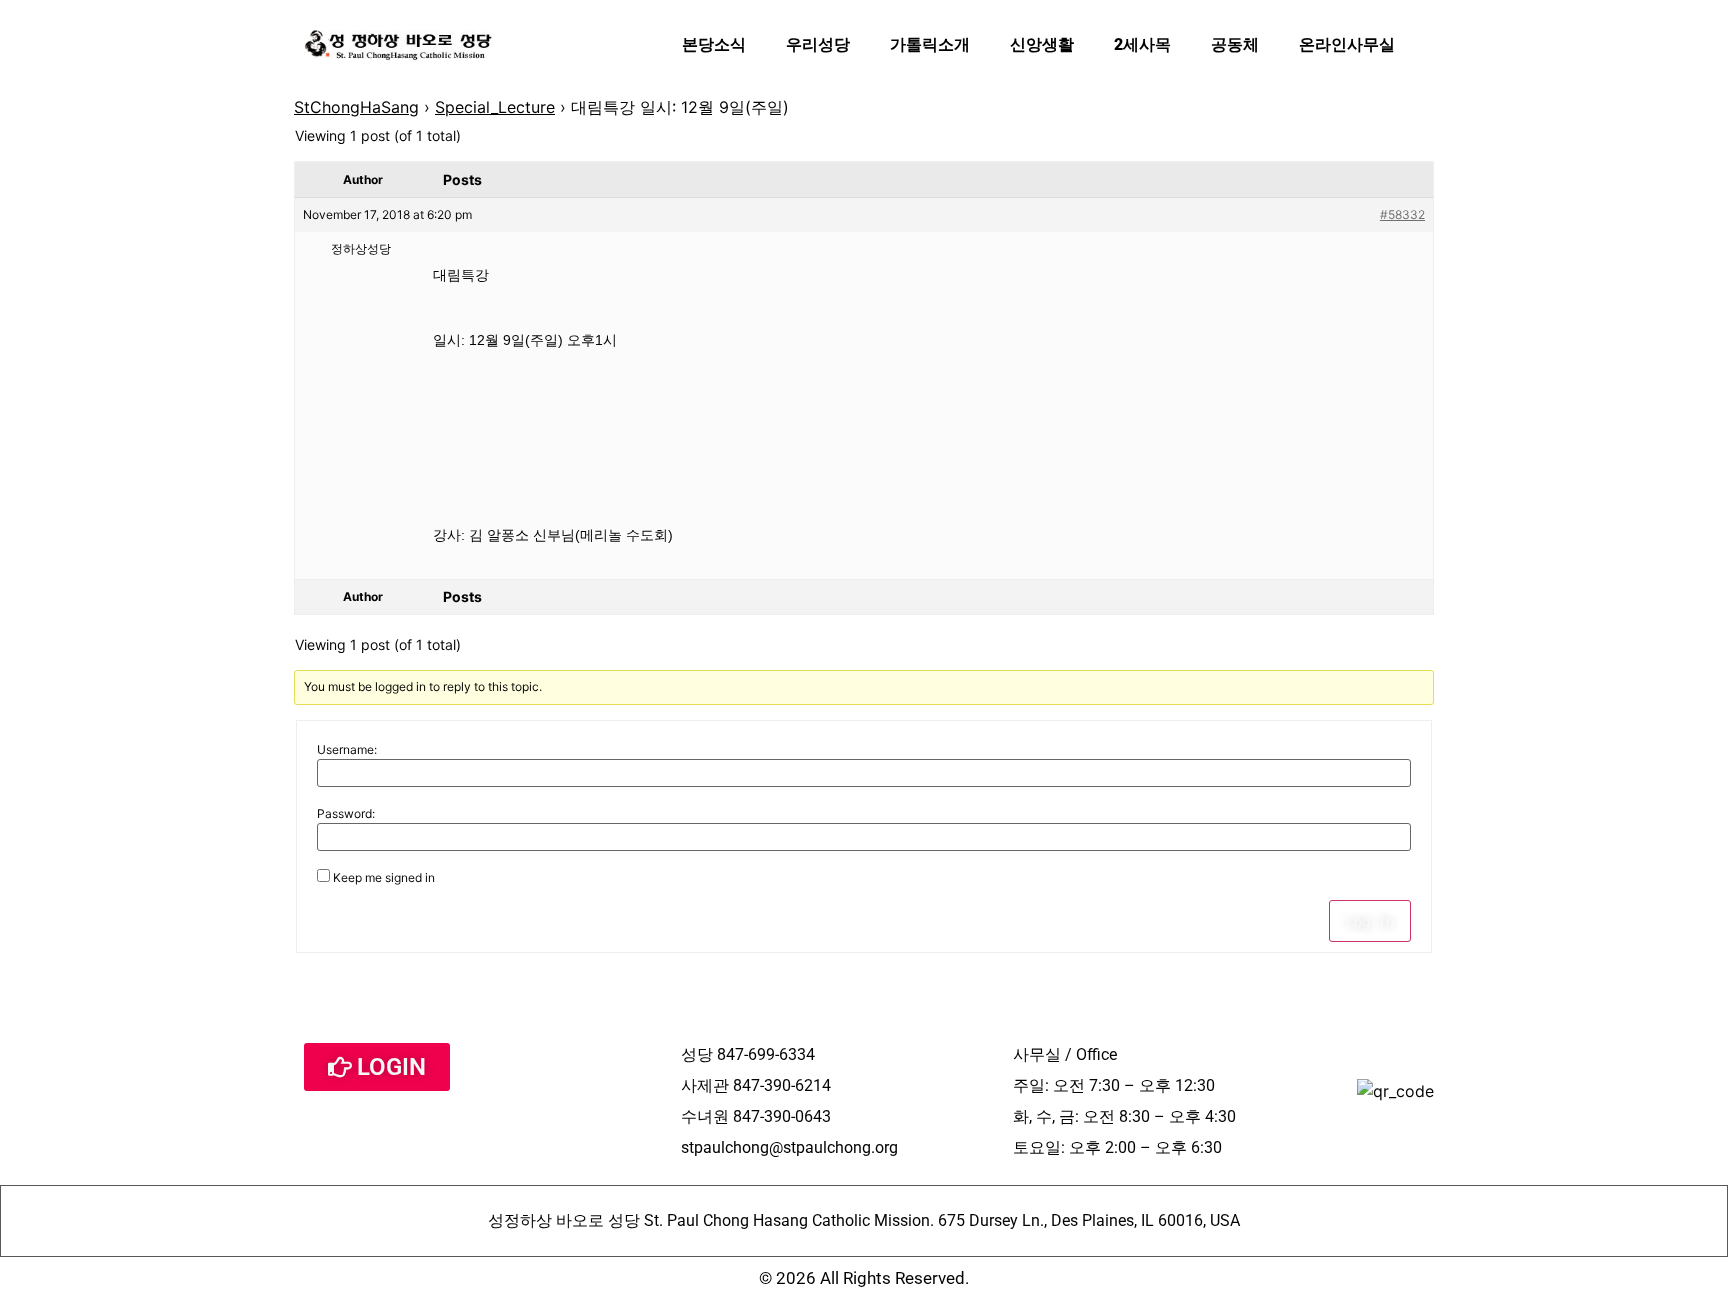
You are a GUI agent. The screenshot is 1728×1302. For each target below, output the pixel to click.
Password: (346, 814)
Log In (1370, 921)
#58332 (1402, 214)
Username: (347, 750)
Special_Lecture (495, 107)
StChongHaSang (356, 107)
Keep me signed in (384, 878)
